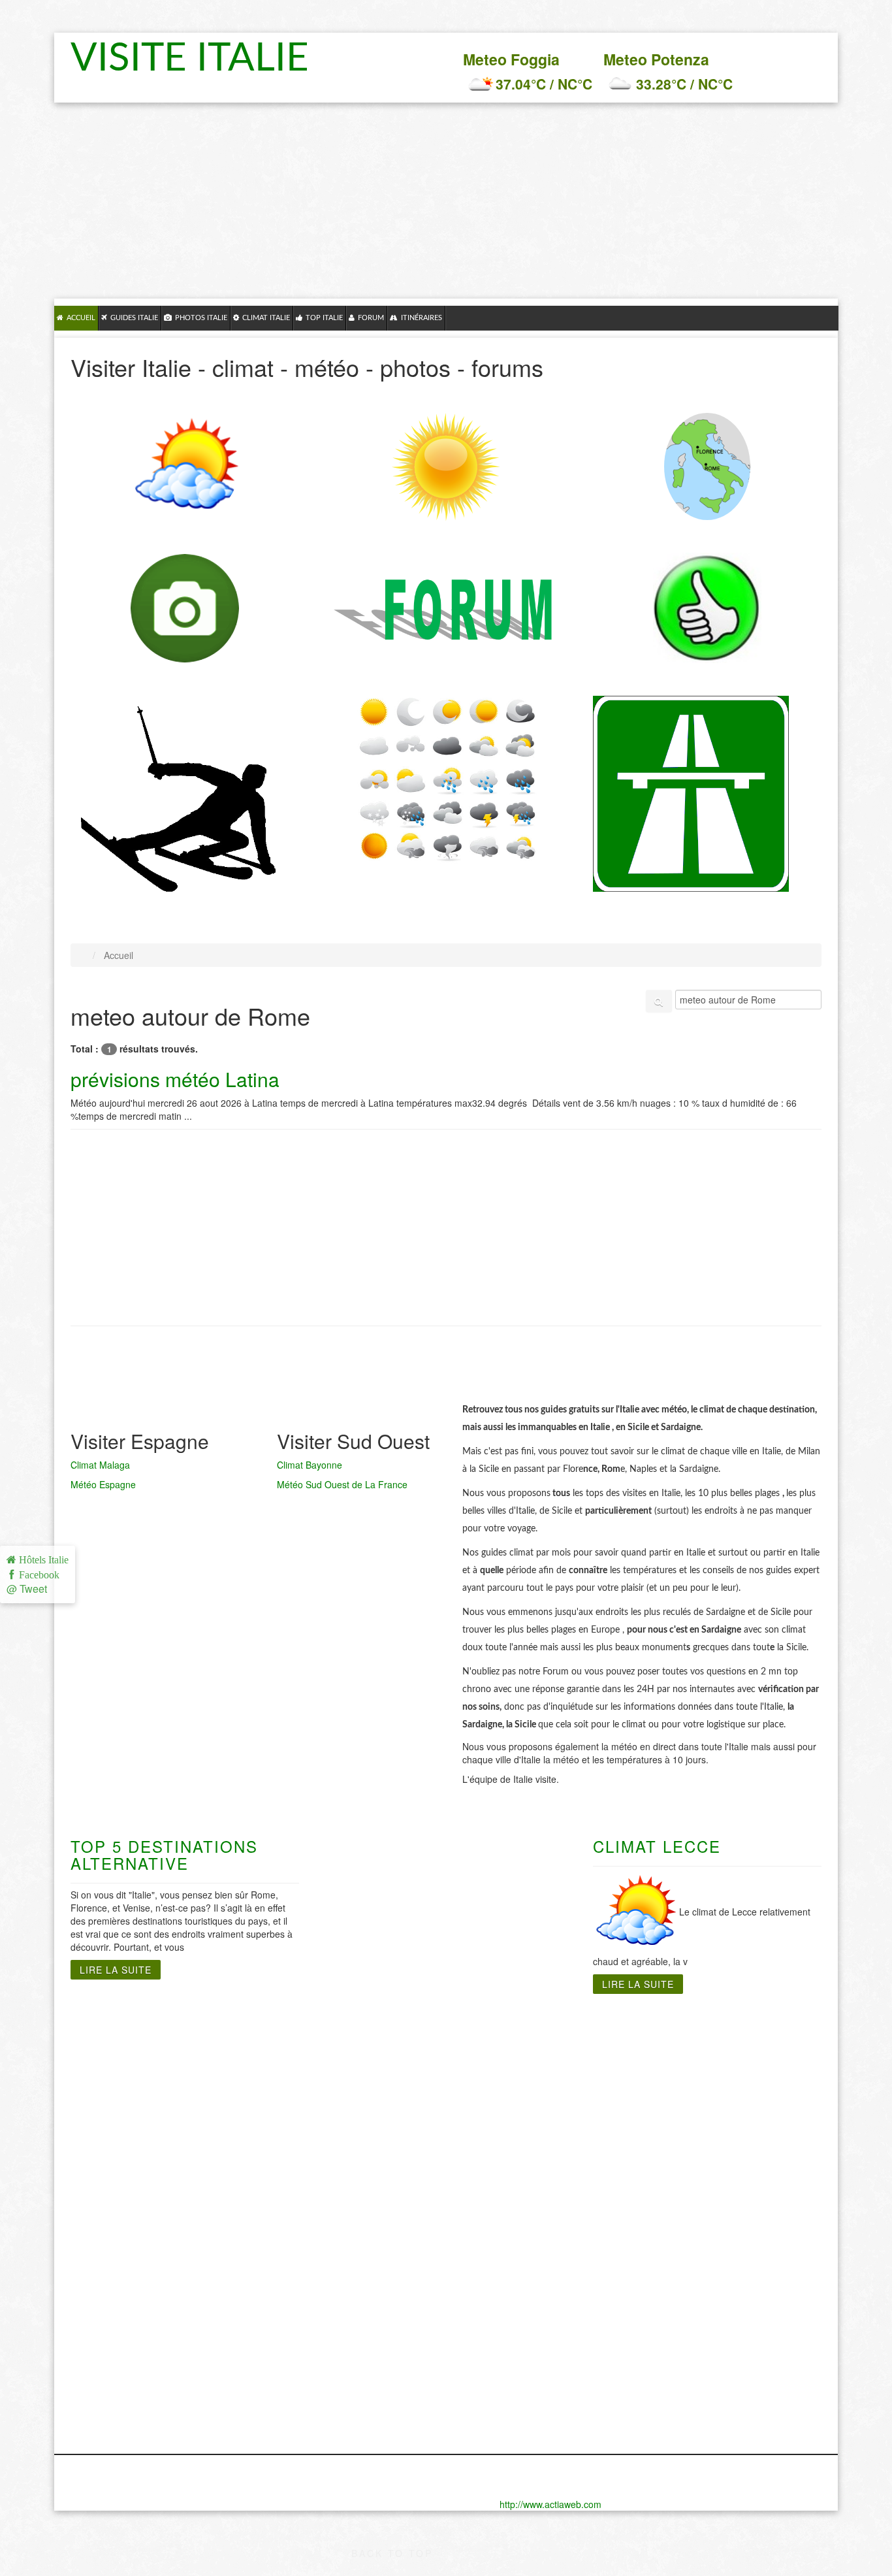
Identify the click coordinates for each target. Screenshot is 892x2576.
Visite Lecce (360, 2059)
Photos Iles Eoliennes (709, 2353)
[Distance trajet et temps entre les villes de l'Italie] (691, 792)
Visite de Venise (108, 2216)
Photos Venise (104, 2432)
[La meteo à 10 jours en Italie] (446, 467)
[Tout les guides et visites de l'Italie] (707, 466)
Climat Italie (266, 318)
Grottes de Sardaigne (513, 2059)
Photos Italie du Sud (380, 2262)
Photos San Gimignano (98, 2412)
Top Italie (324, 318)
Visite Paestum (367, 2085)
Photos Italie (201, 318)
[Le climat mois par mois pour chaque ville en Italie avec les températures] (185, 467)
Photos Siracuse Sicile (711, 2340)
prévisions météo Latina (175, 1079)
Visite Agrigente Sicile (710, 2046)
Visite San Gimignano (96, 2183)
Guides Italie (134, 318)
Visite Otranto (364, 2072)
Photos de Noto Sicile (709, 2275)
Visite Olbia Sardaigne (515, 2098)
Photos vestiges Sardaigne (526, 2314)
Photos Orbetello (110, 2366)
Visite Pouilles (365, 2111)
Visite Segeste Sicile (707, 2111)
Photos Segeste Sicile (710, 2327)
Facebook (37, 1575)
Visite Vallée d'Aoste (119, 2203)
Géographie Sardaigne (516, 2085)
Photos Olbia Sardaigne (518, 2288)
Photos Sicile (689, 2262)
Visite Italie (197, 59)
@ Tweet (27, 1589)
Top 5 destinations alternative (164, 1854)
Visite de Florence (114, 2059)
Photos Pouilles (368, 2340)
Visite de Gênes (108, 2046)
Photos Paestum (370, 2314)
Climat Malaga (100, 1465)
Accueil (81, 318)
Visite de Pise (103, 2151)
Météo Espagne (103, 1484)
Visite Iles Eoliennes (706, 2085)
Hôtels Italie (42, 1560)
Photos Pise (99, 2379)
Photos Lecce (364, 2288)
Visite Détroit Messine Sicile (725, 2059)
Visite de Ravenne (114, 2164)
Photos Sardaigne (504, 2262)
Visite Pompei (364, 2098)
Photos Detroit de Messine (721, 2288)
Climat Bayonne (310, 1465)
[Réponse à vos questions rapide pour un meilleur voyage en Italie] (446, 616)
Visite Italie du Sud (376, 2033)
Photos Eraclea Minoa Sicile (725, 2301)
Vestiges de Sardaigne (516, 2072)
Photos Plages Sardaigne (522, 2275)
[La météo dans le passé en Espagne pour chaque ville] (446, 779)
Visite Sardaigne (501, 2033)
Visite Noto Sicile (698, 2098)
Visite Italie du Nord (118, 2033)
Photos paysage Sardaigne (526, 2327)
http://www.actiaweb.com (550, 2504)
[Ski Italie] (178, 802)
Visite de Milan (105, 2125)
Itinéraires (422, 318)
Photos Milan (101, 2353)
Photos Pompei (367, 2327)
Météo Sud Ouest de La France (342, 1484)
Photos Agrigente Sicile (713, 2314)
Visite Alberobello (373, 2125)
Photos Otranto (368, 2301)
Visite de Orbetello (115, 2138)
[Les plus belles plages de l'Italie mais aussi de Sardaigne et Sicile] (707, 608)
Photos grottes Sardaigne (523, 2301)
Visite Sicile (686, 2033)
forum (371, 318)
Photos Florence (109, 2288)
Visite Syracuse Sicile (709, 2125)
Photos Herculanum (378, 2275)
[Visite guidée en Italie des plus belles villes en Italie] (185, 608)
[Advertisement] (446, 201)
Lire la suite (116, 1970)
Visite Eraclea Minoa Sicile (721, 2072)
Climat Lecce (657, 1846)
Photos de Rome (240, 2262)
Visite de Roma (237, 2033)
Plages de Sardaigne (512, 2046)
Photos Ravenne (109, 2392)
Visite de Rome (237, 2046)
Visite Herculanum (375, 2046)
